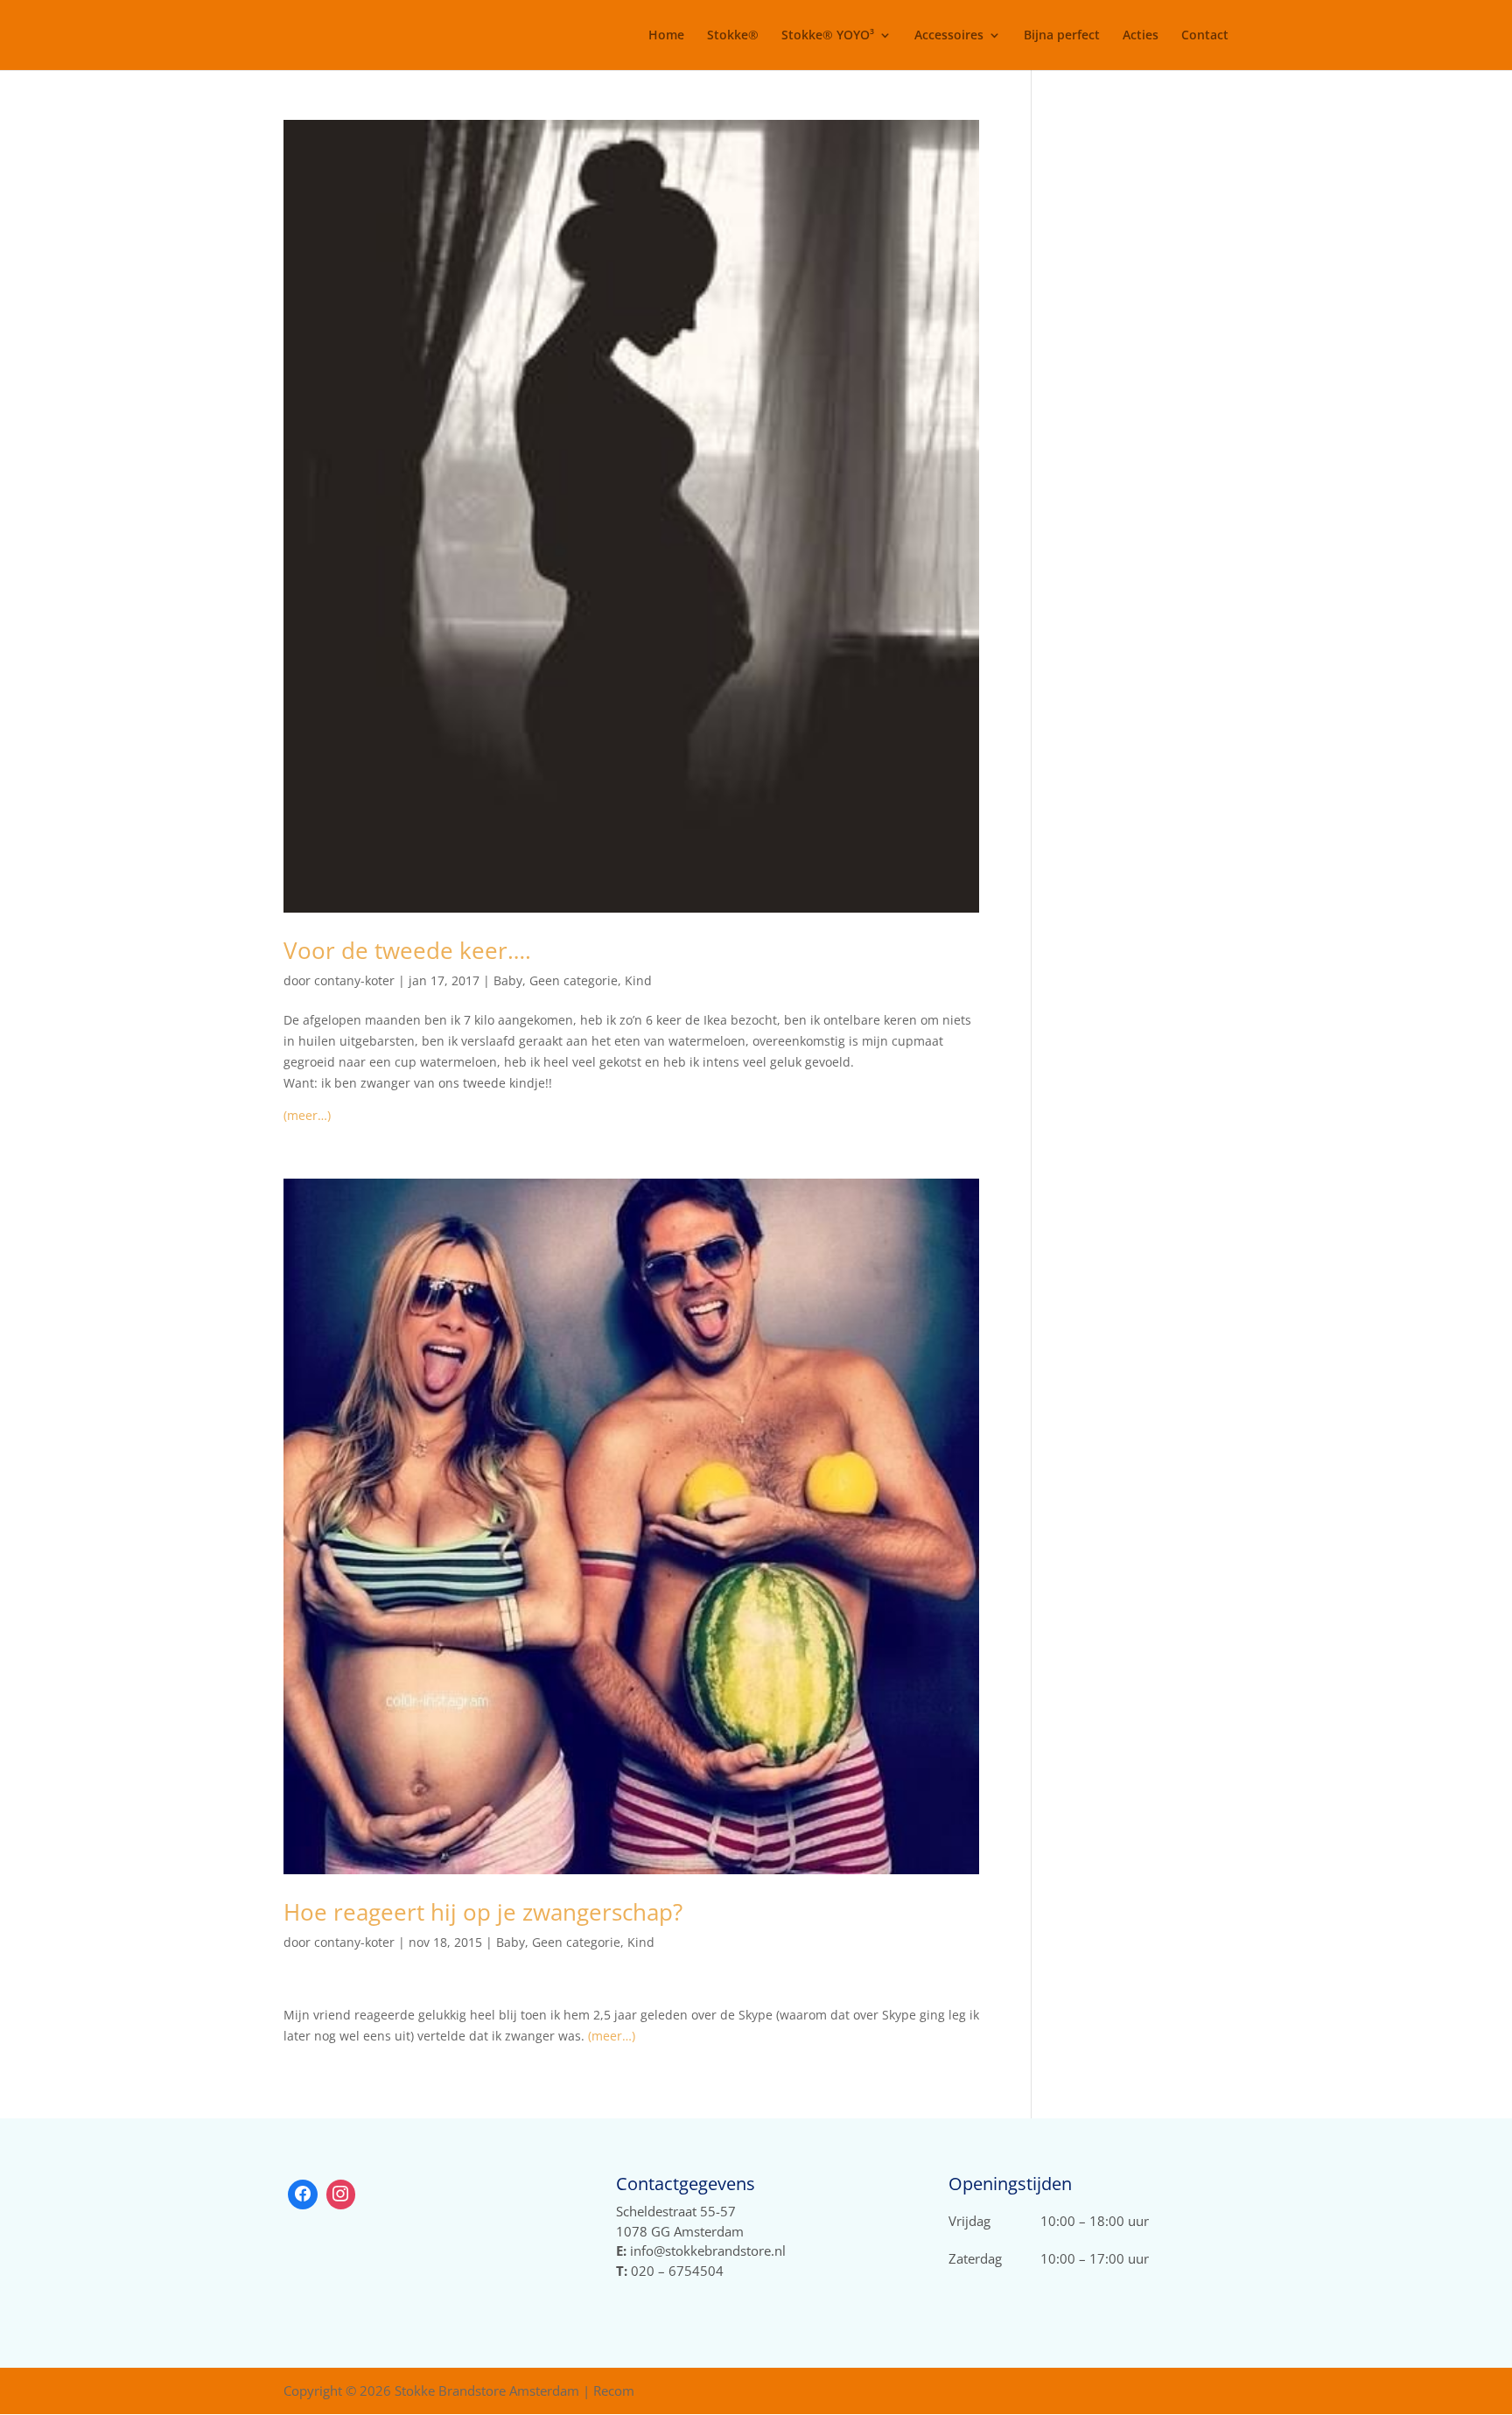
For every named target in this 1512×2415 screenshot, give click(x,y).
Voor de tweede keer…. (407, 950)
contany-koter (354, 980)
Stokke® (733, 36)
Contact (1205, 36)
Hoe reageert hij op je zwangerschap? (483, 1912)
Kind (638, 980)
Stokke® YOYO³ (828, 36)
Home (666, 36)
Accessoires (949, 36)
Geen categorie (574, 980)
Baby (508, 980)
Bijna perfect (1062, 36)
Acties (1141, 36)
